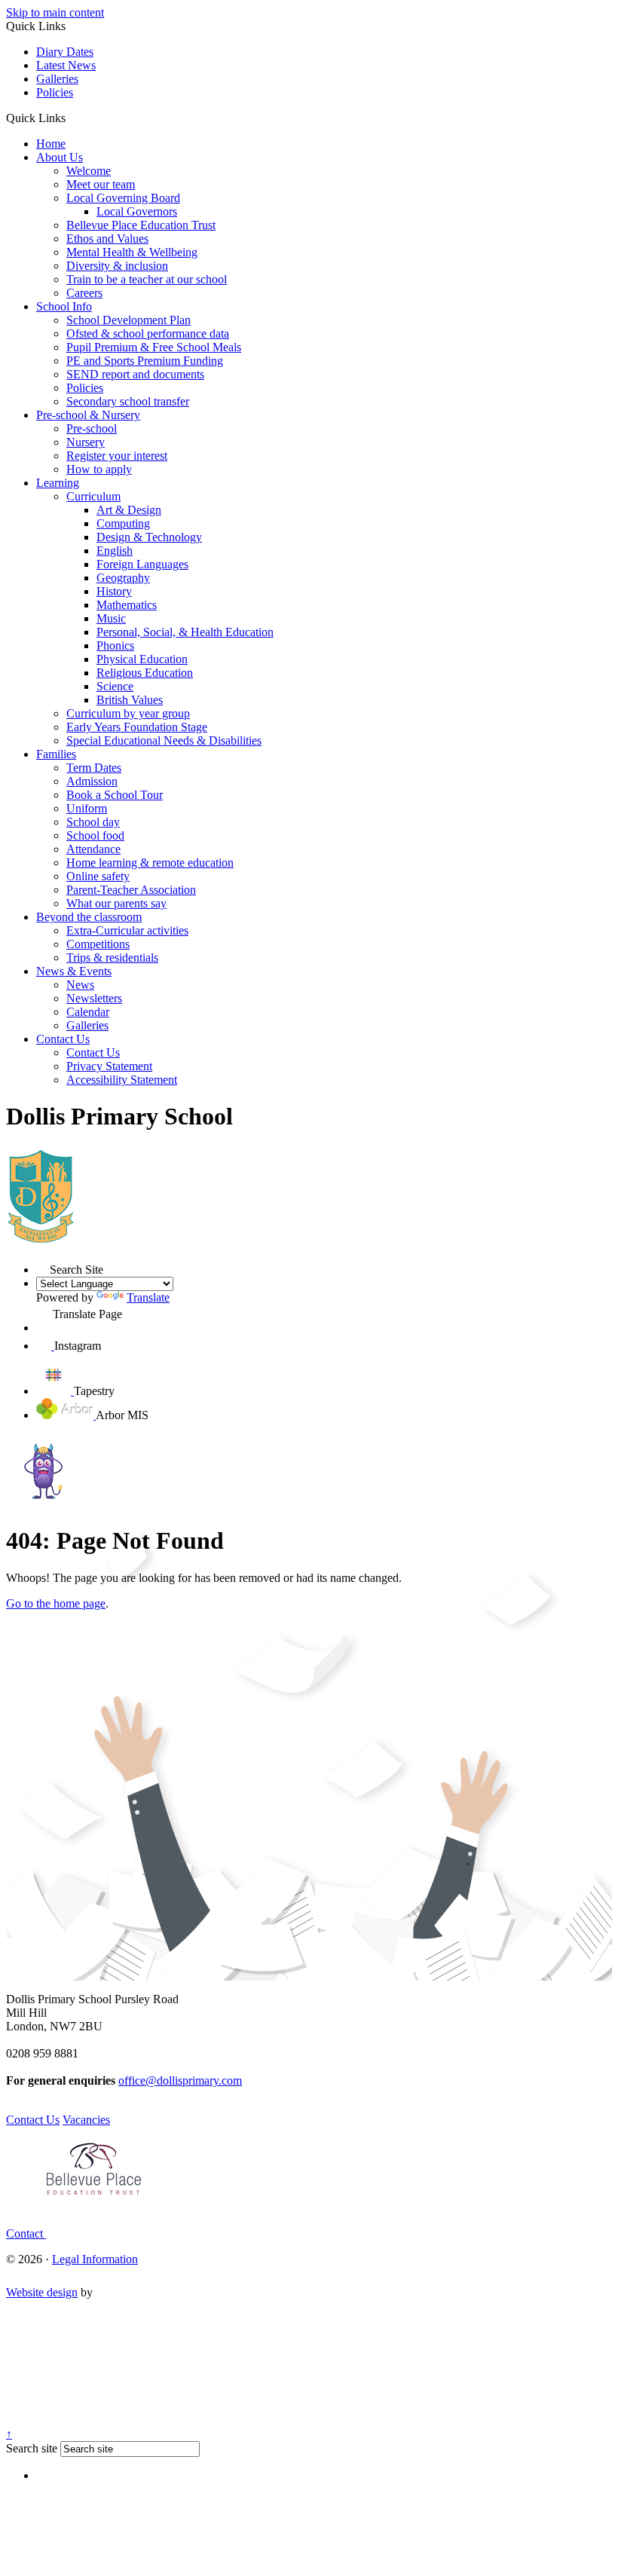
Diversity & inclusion (117, 266)
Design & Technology (149, 537)
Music (111, 618)
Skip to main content (55, 12)
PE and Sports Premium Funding (145, 361)
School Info (64, 306)
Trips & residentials (112, 958)
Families (56, 754)
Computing (123, 523)
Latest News (66, 65)
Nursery (86, 442)
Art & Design (129, 510)
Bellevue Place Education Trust (141, 225)
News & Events (74, 971)
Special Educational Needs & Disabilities (164, 740)
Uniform (87, 808)
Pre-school (92, 428)
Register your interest (117, 456)
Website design (42, 2292)
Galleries (57, 79)
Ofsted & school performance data (148, 333)
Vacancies (86, 2120)
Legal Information (95, 2259)
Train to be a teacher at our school (147, 279)
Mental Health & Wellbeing (132, 252)
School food (95, 835)
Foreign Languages (142, 564)
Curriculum (93, 496)
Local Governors (137, 211)
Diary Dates (65, 52)
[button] (71, 118)
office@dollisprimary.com (180, 2080)
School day (93, 822)
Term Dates (94, 768)
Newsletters (94, 998)
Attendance (93, 849)
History (114, 591)
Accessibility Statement (122, 1080)
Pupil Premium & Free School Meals (154, 347)
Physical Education (142, 659)
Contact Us (63, 1039)
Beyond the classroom (89, 917)
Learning (58, 483)
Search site (32, 2448)
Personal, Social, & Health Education (185, 632)
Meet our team (101, 184)
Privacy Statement (109, 1066)
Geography (123, 578)
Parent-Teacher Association (131, 890)
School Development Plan (128, 320)
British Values (130, 700)
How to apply (99, 469)
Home (51, 144)
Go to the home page (56, 1603)
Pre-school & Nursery (88, 415)
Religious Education (145, 673)
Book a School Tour (115, 795)
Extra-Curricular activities (127, 930)
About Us (60, 157)
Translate (148, 1297)
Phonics (115, 646)
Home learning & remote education (150, 863)
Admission (92, 781)
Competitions (98, 944)
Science (115, 686)
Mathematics (127, 605)
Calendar (88, 1012)
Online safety (98, 876)
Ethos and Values (107, 239)
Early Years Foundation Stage (137, 727)
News (80, 985)
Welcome (89, 171)
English (115, 551)
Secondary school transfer (128, 401)
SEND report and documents (135, 374)
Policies (55, 92)
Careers (84, 293)
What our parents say (116, 903)
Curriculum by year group (128, 713)
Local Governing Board (123, 198)
